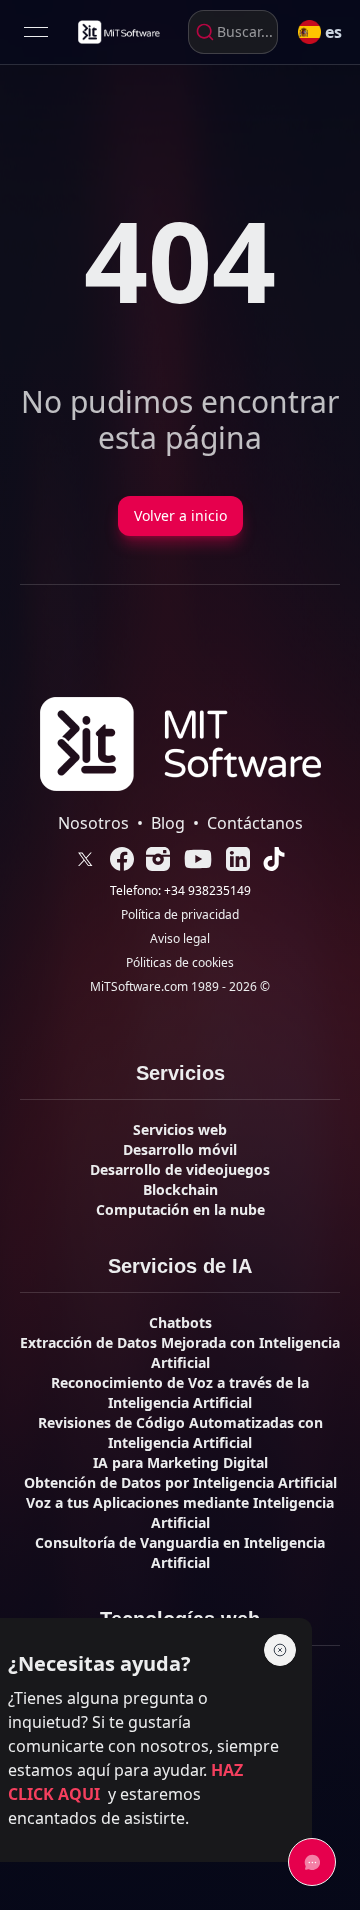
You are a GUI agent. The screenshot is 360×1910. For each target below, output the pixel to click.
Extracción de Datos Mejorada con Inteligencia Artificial (180, 1352)
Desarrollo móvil (180, 1149)
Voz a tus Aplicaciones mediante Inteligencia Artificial (180, 1512)
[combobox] (233, 32)
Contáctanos (255, 823)
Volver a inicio (180, 515)
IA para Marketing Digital (180, 1462)
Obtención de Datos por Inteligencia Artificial (180, 1482)
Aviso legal (180, 939)
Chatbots (180, 1322)
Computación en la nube (180, 1209)
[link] (118, 32)
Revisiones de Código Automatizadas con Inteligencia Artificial (180, 1432)
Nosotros (93, 823)
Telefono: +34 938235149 (180, 891)
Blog (168, 823)
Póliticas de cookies (180, 963)
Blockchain (180, 1189)
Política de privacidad (180, 915)
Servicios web (180, 1129)
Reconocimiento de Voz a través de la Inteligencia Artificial (180, 1392)
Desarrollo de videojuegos (180, 1169)
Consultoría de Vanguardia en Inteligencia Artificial (180, 1552)
